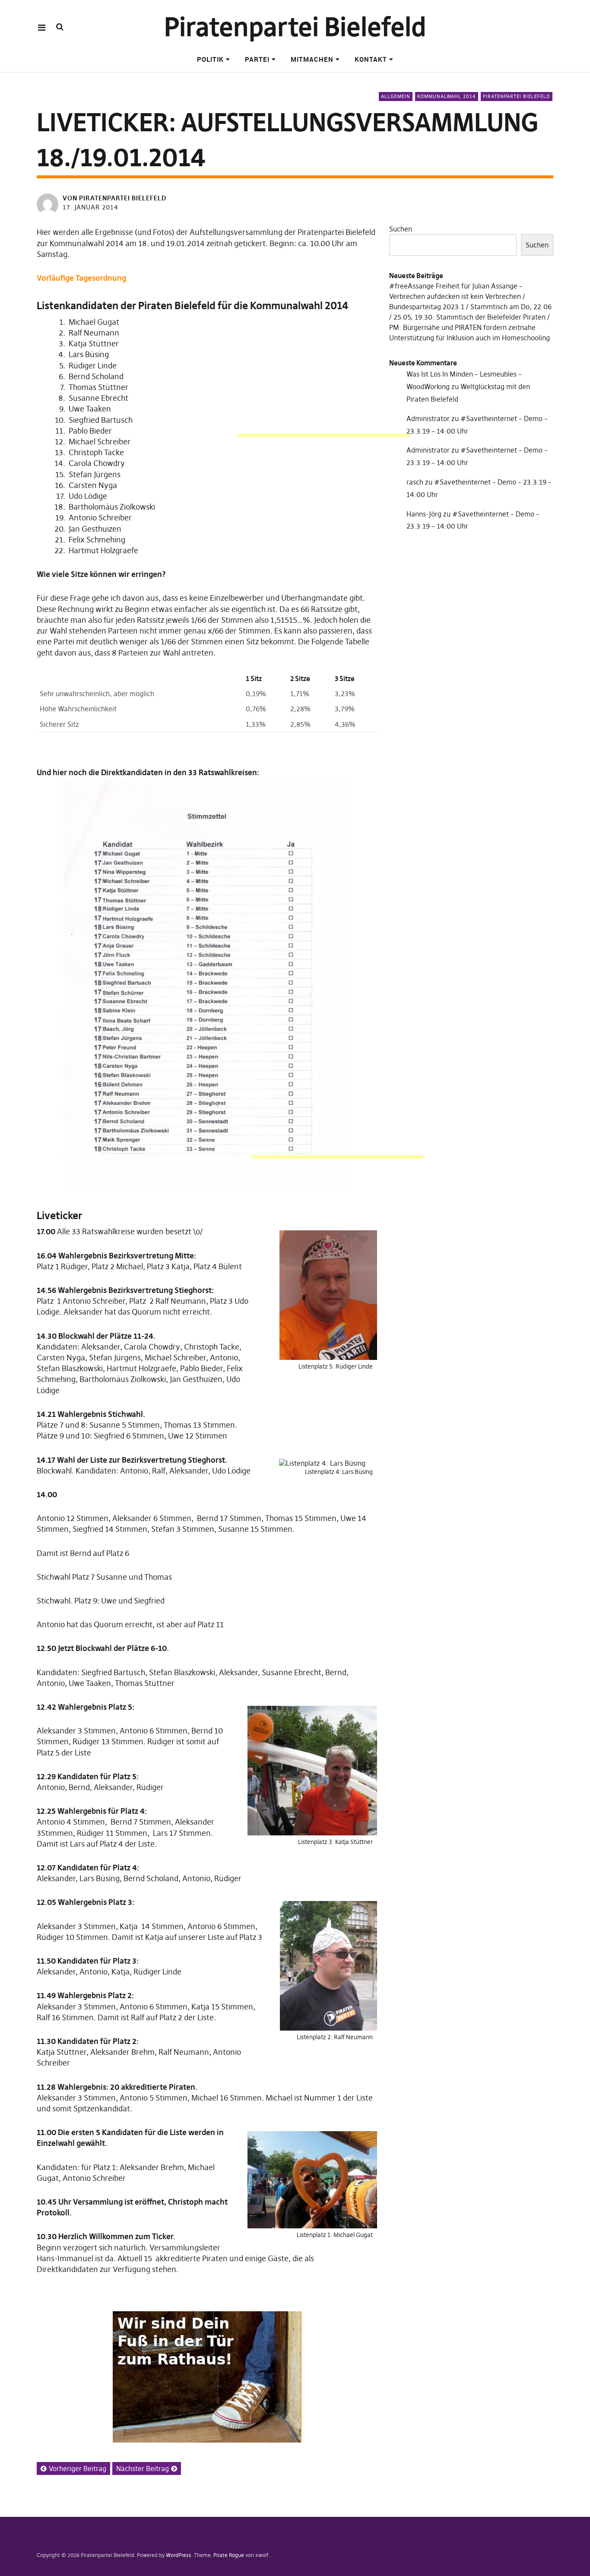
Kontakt (371, 59)
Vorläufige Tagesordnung (81, 278)
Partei (257, 59)
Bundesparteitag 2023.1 (427, 307)
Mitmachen (312, 59)
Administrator (428, 418)
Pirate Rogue (229, 2555)
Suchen (401, 229)
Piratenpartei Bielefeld (295, 27)
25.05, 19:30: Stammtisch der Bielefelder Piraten (469, 317)
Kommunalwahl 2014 (447, 96)
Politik (210, 59)
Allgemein (396, 96)
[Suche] (60, 27)
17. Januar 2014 (90, 207)
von (114, 198)
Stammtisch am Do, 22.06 (511, 307)
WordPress (179, 2555)
